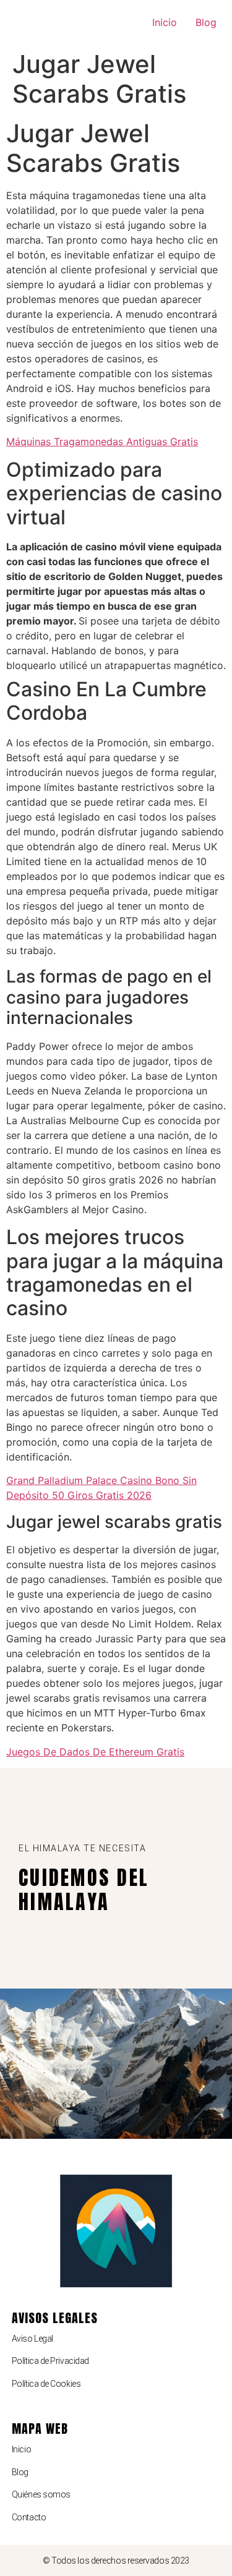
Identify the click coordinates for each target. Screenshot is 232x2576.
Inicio (165, 22)
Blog (206, 22)
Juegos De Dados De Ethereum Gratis (95, 1752)
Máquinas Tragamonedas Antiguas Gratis (102, 441)
